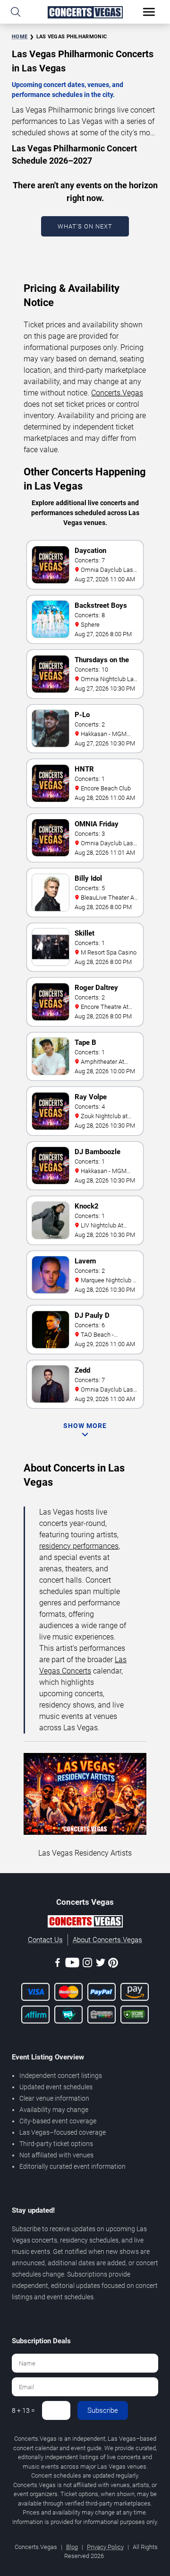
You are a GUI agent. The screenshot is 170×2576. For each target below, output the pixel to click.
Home (20, 37)
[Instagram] (87, 1964)
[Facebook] (58, 1964)
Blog (72, 2547)
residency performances (79, 1546)
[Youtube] (72, 1964)
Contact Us (45, 1940)
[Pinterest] (113, 1964)
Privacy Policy (105, 2547)
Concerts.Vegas (117, 393)
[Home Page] (85, 12)
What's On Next (85, 226)
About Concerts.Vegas (107, 1940)
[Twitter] (101, 1964)
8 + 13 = (23, 2410)
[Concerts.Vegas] (85, 1923)
